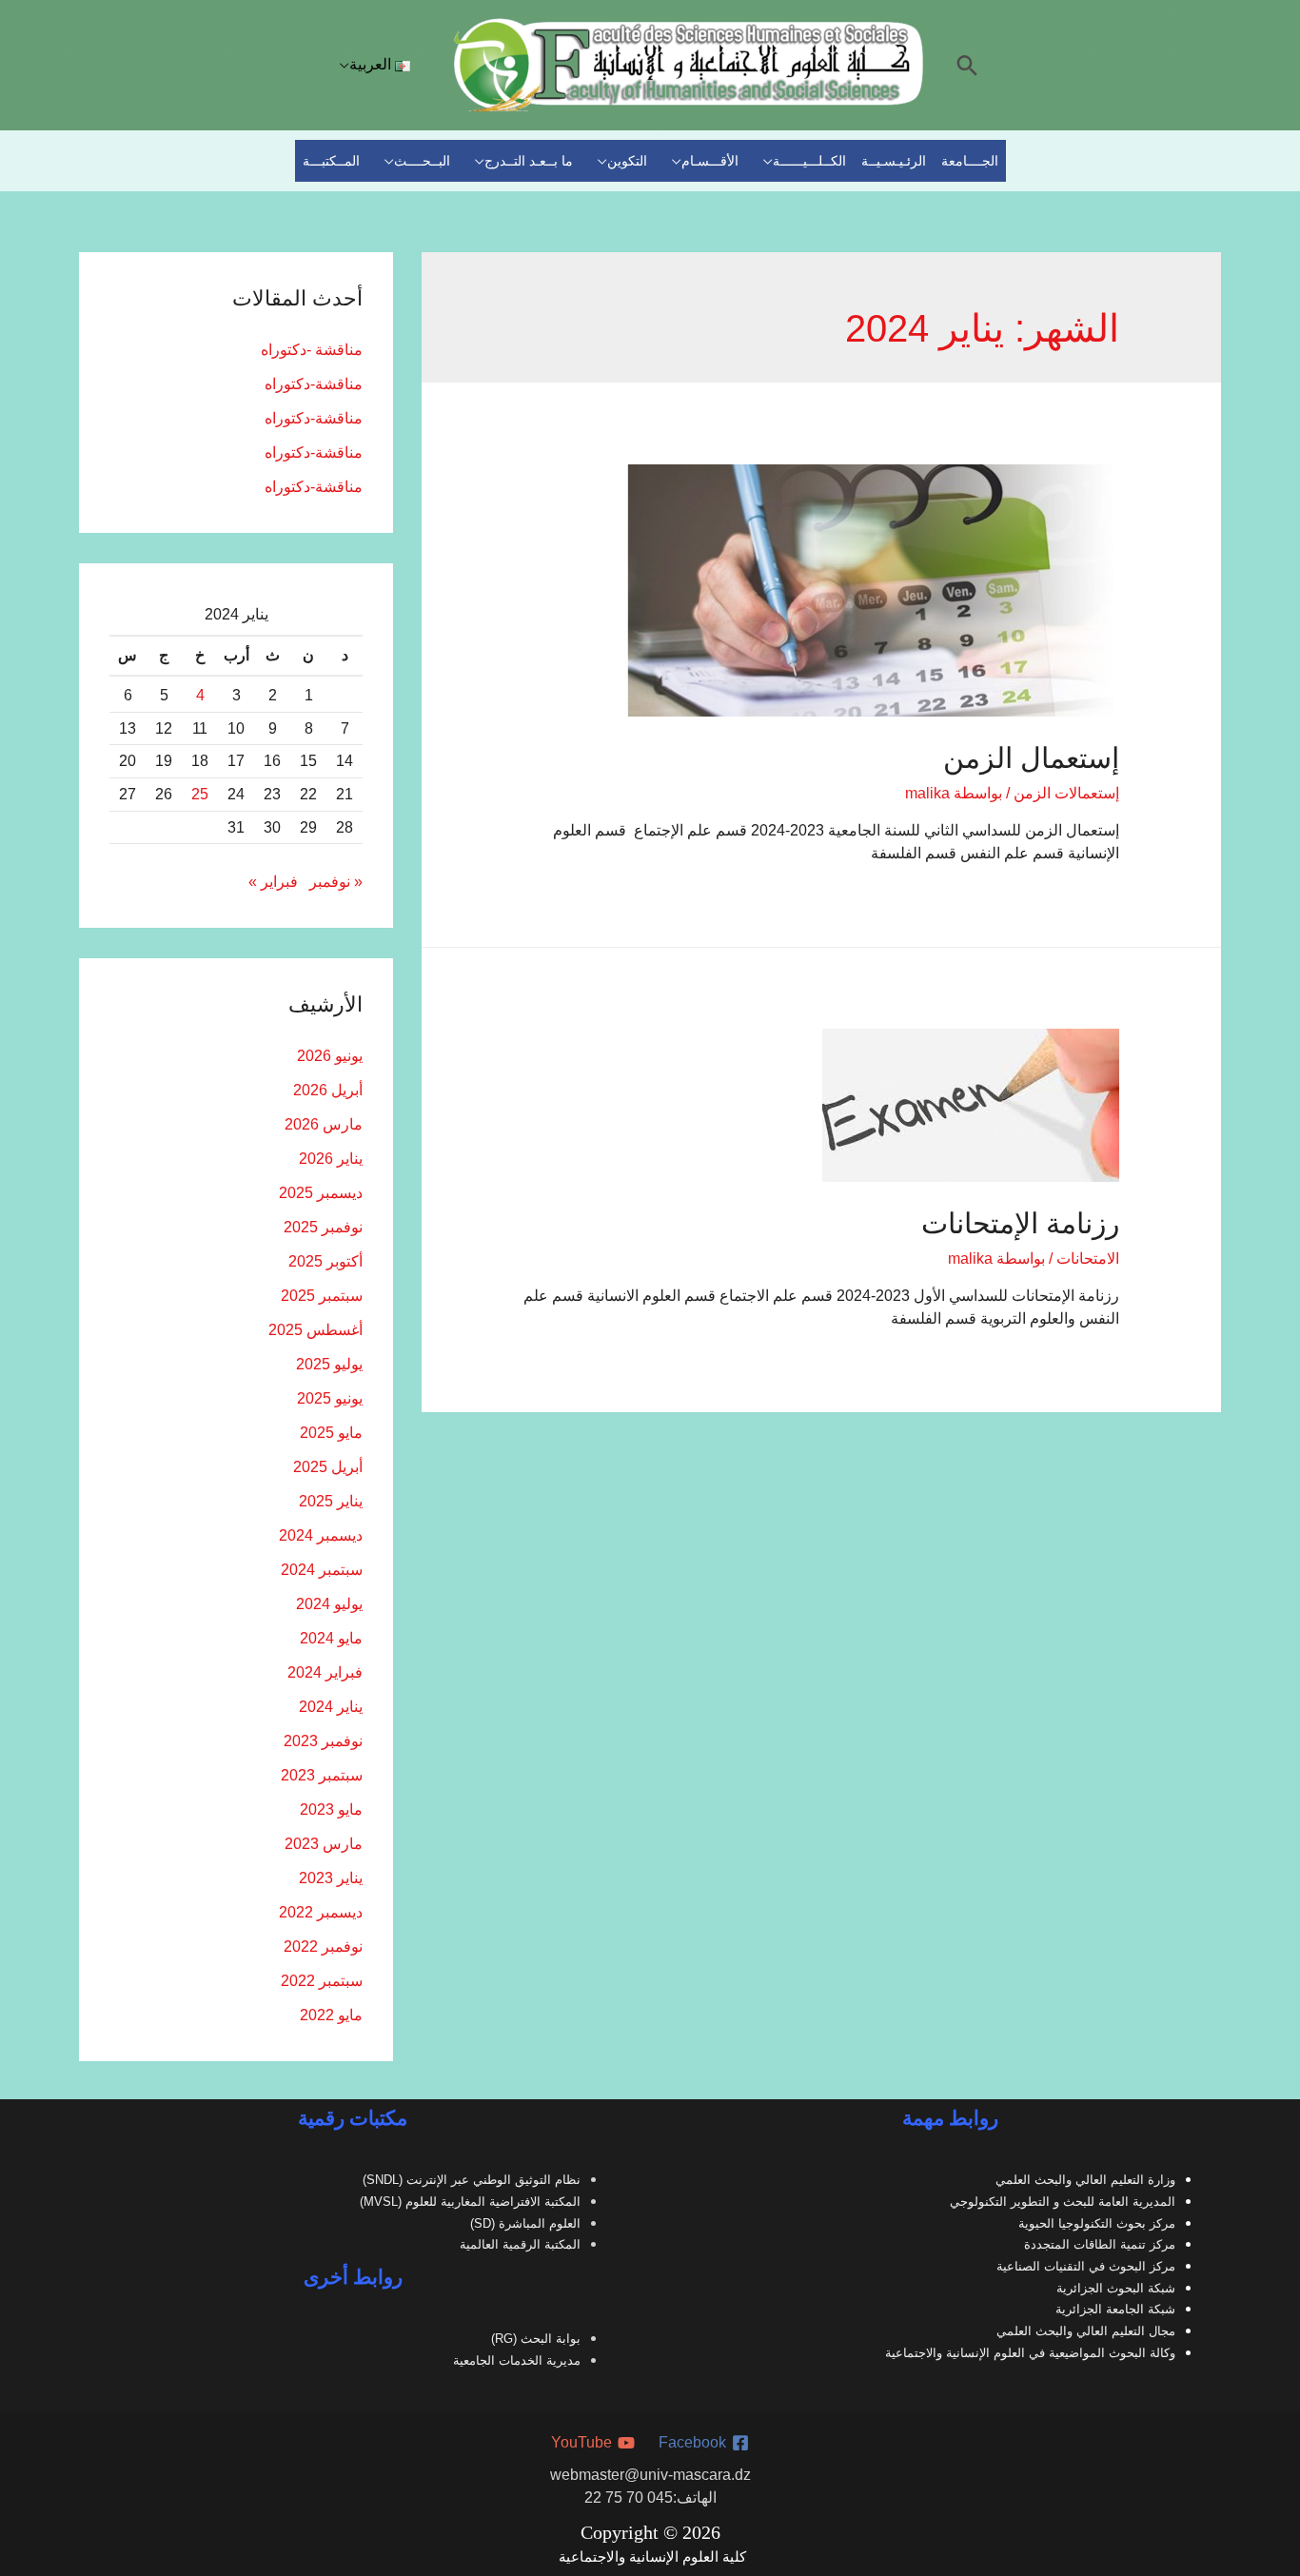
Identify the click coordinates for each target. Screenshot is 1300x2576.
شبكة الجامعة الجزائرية (1115, 2309)
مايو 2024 (331, 1638)
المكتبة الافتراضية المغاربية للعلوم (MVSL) (470, 2202)
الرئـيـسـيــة (894, 161)
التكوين (627, 161)
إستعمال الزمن (1031, 758)
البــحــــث (422, 161)
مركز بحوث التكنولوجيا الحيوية (1097, 2223)
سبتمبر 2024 (322, 1570)
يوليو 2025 (329, 1364)
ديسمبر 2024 (321, 1535)
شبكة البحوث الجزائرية (1116, 2288)
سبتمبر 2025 (322, 1296)
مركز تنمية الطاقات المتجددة (1100, 2244)
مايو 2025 (331, 1433)
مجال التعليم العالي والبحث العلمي (1086, 2331)
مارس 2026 (324, 1124)
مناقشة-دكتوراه (314, 384)
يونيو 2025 (330, 1398)
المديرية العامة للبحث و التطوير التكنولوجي (1063, 2202)
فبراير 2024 (325, 1672)
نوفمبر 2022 (323, 1947)
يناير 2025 (331, 1501)
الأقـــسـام (710, 161)
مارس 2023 (324, 1844)
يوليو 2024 (329, 1604)
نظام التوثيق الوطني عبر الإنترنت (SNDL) (472, 2180)
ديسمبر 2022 (321, 1912)
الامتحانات (1088, 1259)
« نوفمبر (336, 882)
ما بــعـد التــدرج (529, 161)
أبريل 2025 (328, 1467)
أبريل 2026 (328, 1090)
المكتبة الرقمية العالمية (520, 2244)
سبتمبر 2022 (322, 1981)
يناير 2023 (331, 1878)
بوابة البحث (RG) (536, 2339)
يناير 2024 (331, 1707)
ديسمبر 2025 (321, 1193)
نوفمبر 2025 (323, 1227)
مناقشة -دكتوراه (312, 350)
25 (200, 794)
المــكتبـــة (331, 161)
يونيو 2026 (330, 1056)
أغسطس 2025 (315, 1330)
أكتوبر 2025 (325, 1261)
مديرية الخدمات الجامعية (517, 2360)
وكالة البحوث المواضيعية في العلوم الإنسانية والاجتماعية (1030, 2353)
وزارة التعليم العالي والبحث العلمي (1085, 2180)
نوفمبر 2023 (323, 1741)
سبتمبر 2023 (322, 1775)
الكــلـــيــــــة (809, 161)
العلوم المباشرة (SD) (525, 2223)
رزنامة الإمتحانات (1020, 1223)
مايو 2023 (331, 1809)
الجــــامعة (970, 161)
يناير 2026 (331, 1159)
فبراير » (273, 882)
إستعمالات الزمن (1066, 793)
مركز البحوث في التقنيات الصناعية (1086, 2266)
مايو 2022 (331, 2015)
